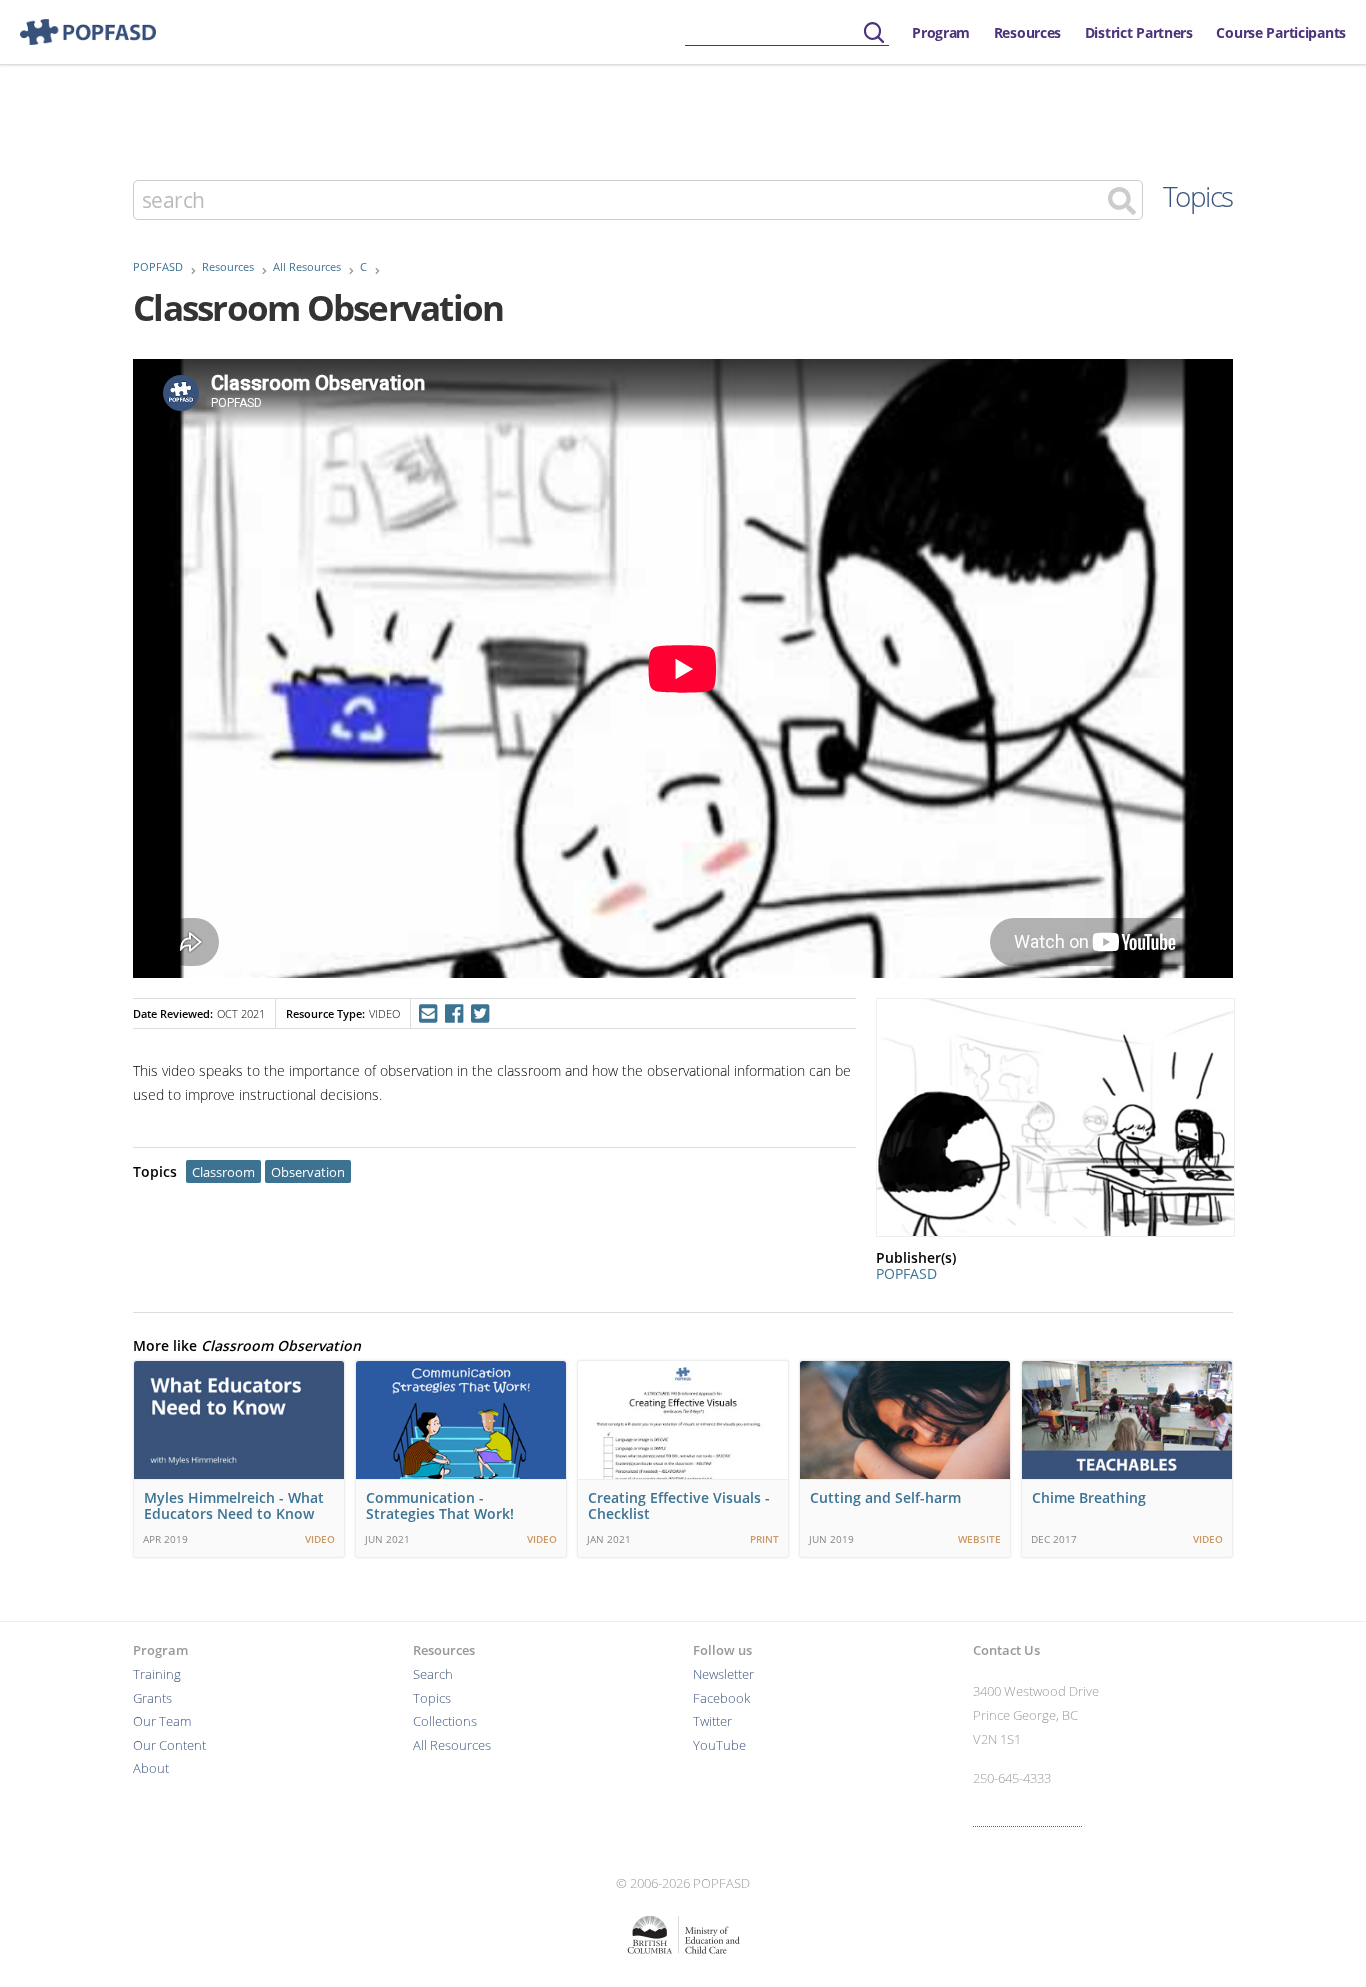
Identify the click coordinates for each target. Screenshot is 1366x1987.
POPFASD (158, 267)
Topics (1198, 196)
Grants (152, 1698)
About (151, 1768)
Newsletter (723, 1674)
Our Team (162, 1721)
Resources (1027, 32)
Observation (308, 1172)
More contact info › (1027, 1817)
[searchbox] (787, 33)
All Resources (307, 267)
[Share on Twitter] (480, 1014)
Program (941, 32)
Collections (445, 1721)
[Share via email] (427, 1014)
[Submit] (874, 33)
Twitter (712, 1721)
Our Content (169, 1745)
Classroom (223, 1172)
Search (433, 1674)
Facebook (721, 1698)
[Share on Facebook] (453, 1014)
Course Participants (1281, 32)
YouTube (719, 1745)
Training (157, 1674)
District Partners (1139, 32)
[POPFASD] (78, 32)
